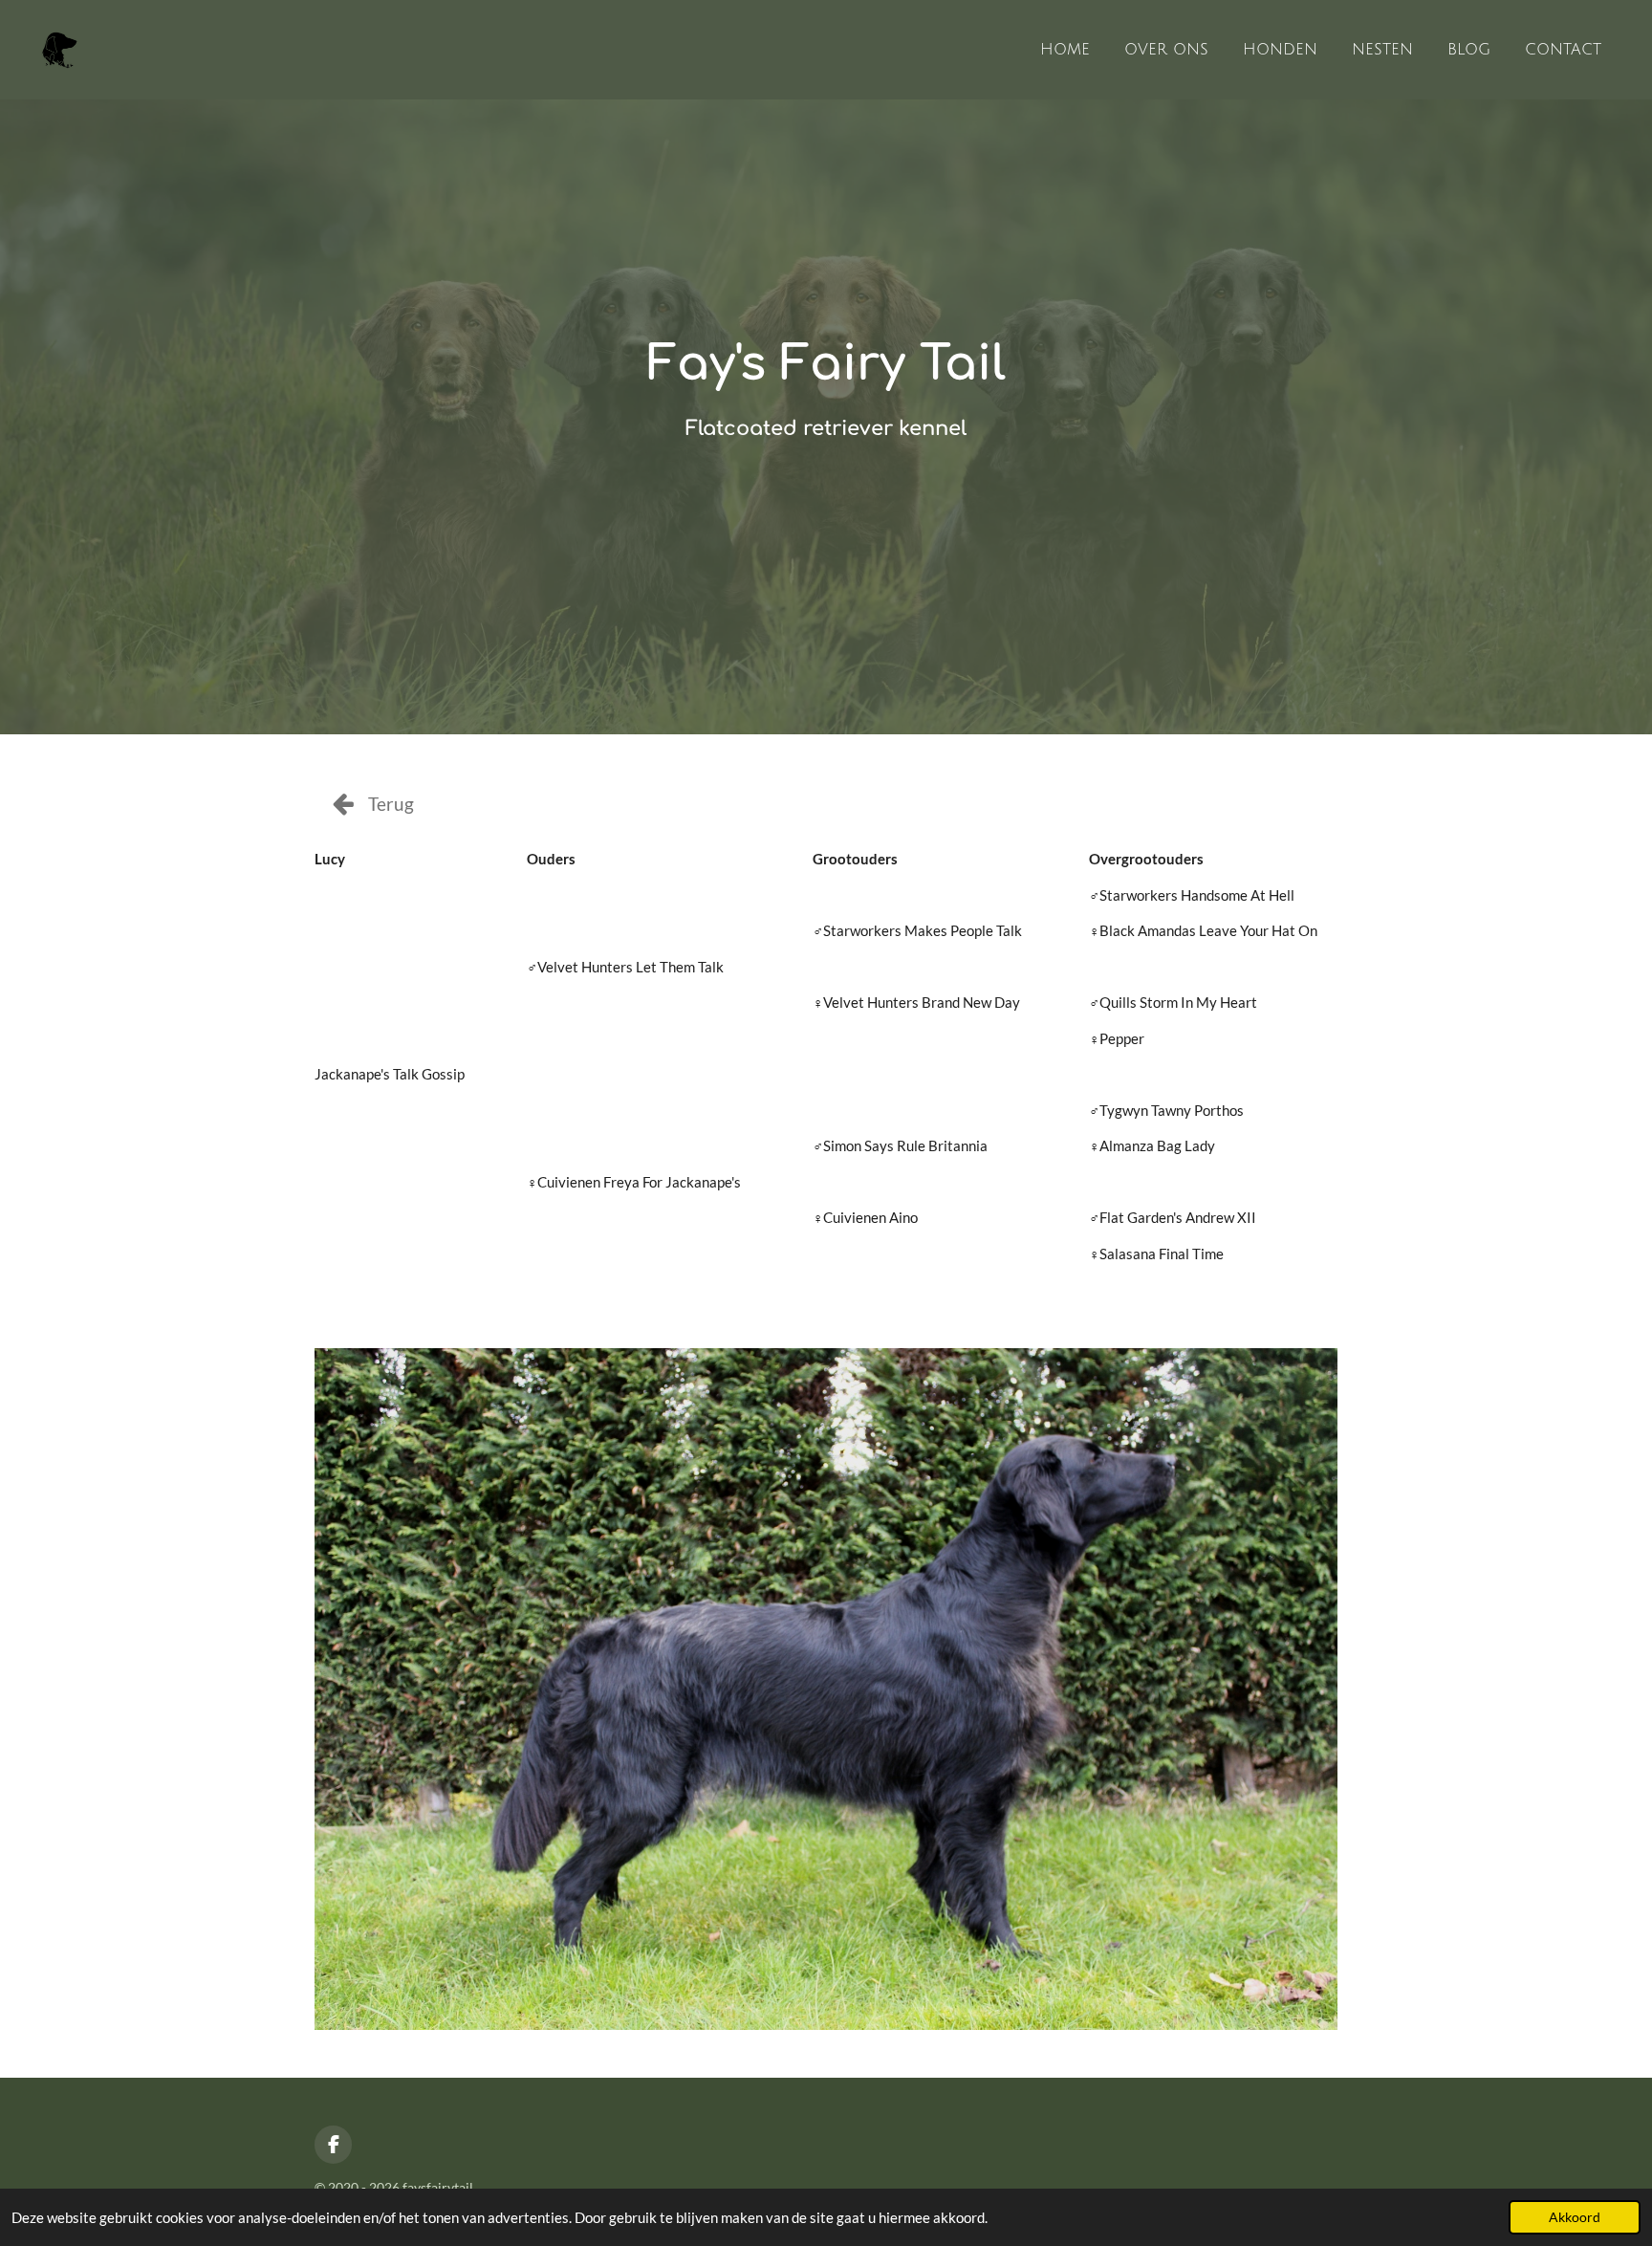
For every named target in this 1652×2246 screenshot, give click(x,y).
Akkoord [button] (1575, 2217)
